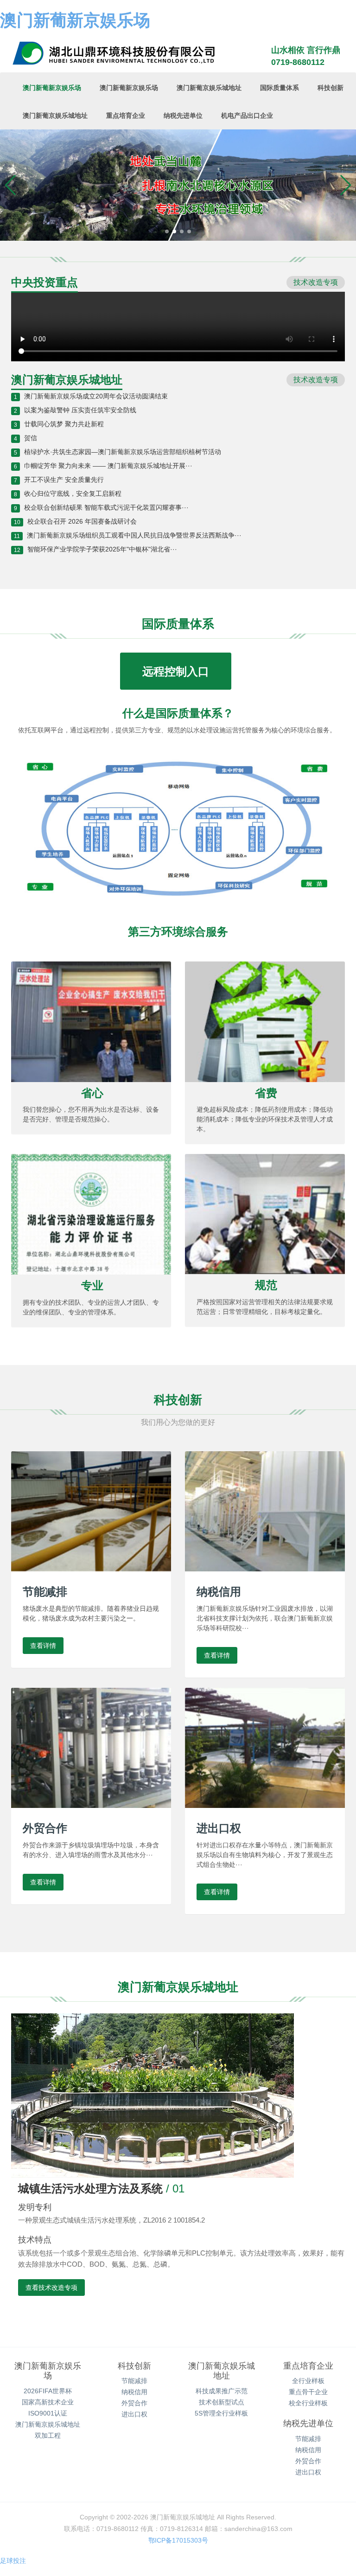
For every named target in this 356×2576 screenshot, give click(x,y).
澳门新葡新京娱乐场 (75, 20)
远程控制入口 (176, 671)
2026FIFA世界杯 (48, 2391)
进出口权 (134, 2414)
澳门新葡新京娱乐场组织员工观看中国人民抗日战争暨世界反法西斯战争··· (134, 535)
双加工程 (48, 2435)
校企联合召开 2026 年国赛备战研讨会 (82, 521)
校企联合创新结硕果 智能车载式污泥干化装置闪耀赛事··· (106, 507)
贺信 (31, 438)
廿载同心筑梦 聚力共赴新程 (64, 424)
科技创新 (331, 88)
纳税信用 (134, 2392)
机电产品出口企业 (247, 115)
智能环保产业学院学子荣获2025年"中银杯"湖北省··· (102, 549)
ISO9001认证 (48, 2413)
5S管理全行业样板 (221, 2413)
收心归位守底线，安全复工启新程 (73, 493)
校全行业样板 (308, 2403)
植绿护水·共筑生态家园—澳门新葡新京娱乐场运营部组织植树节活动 (123, 452)
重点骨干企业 (308, 2392)
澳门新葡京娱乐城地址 (209, 88)
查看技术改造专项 (51, 2288)
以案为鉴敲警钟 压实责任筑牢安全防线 (80, 410)
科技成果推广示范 (222, 2391)
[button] (11, 185)
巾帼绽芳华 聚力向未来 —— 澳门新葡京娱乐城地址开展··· (108, 466)
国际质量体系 (280, 88)
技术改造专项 (316, 282)
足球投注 (13, 2561)
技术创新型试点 (222, 2402)
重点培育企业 (126, 115)
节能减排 (134, 2381)
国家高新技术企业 (48, 2402)
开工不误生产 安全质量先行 (64, 480)
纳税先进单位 (183, 115)
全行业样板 (308, 2381)
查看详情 (43, 1646)
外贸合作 (134, 2403)
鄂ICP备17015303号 (178, 2540)
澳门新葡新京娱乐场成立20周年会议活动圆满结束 (96, 396)
